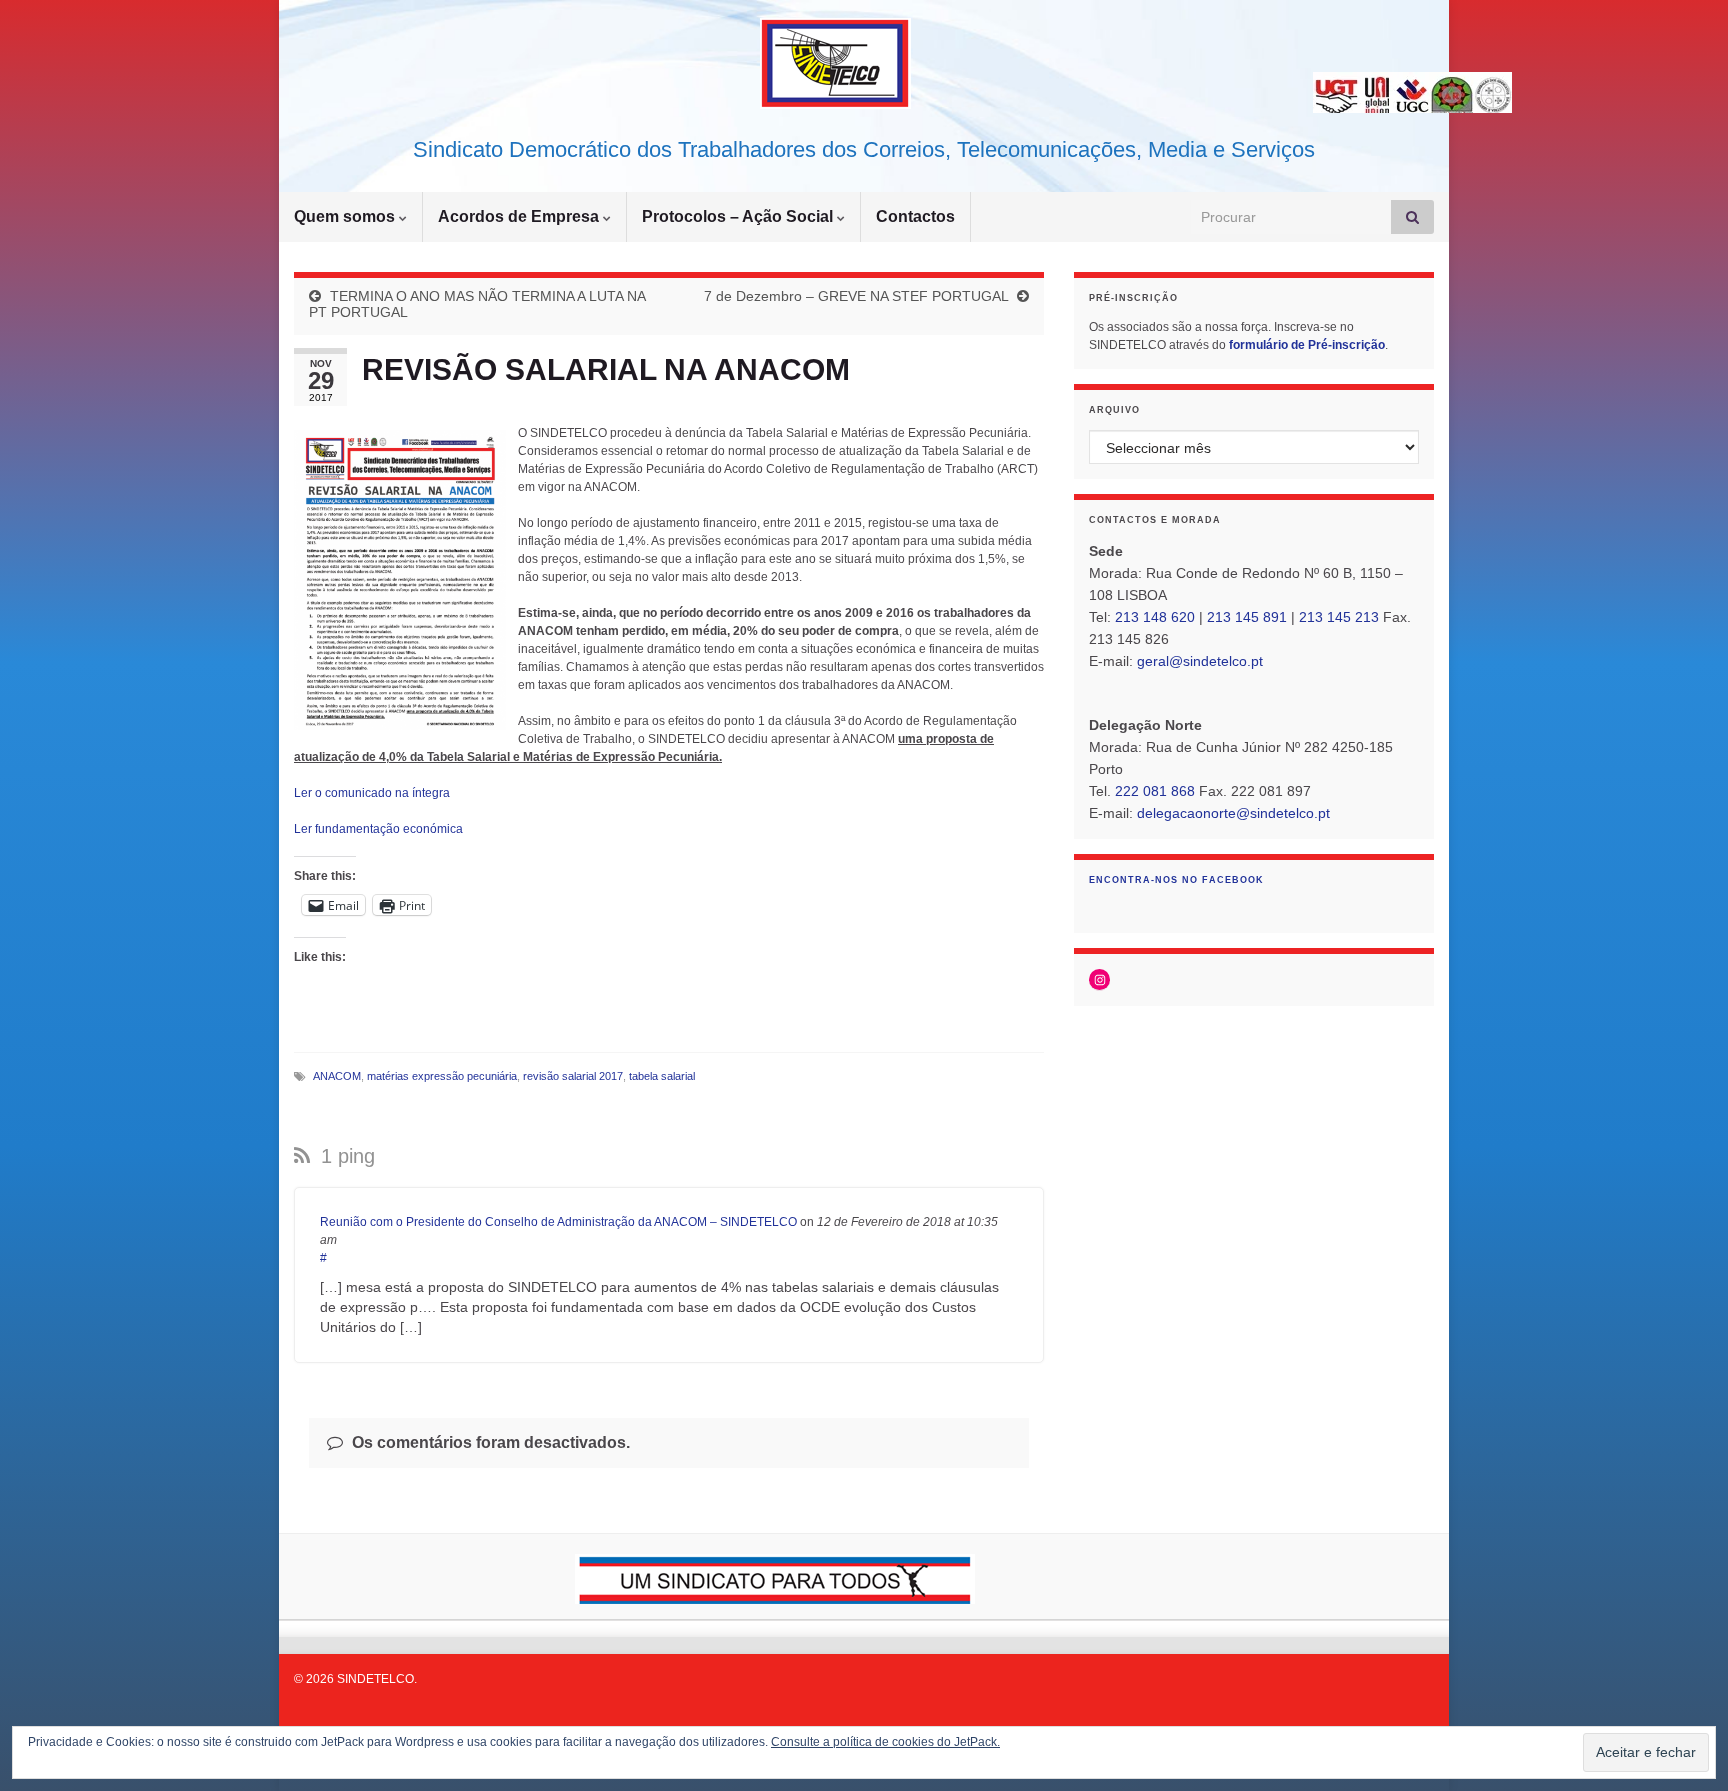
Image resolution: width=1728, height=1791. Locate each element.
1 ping (345, 1156)
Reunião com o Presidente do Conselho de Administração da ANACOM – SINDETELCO (558, 1222)
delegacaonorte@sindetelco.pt (1233, 813)
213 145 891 (1247, 617)
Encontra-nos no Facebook (1176, 880)
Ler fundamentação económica (378, 829)
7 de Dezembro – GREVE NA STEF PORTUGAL (856, 296)
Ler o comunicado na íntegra (372, 793)
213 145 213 (1339, 617)
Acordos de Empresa (520, 216)
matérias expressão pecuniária (442, 1076)
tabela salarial (662, 1076)
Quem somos (346, 216)
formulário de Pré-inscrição (1307, 345)
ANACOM (337, 1076)
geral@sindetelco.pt (1200, 661)
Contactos (915, 216)
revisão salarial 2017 (573, 1076)
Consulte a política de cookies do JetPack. (885, 1742)
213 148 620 (1155, 617)
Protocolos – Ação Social (739, 216)
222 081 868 (1155, 791)
